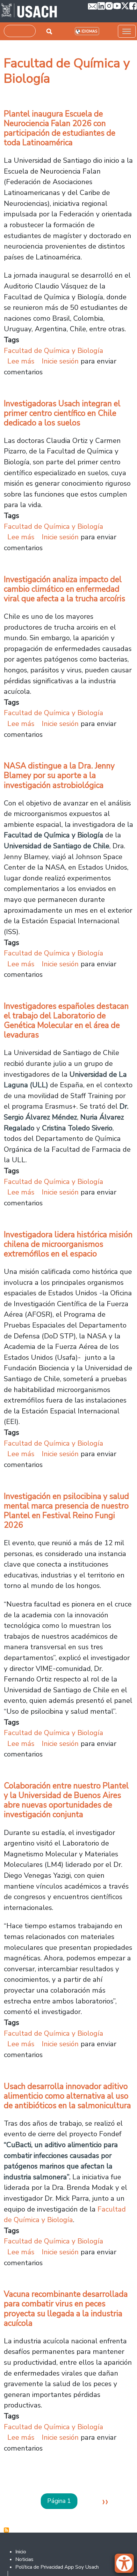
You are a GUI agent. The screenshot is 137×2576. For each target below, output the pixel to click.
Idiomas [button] (89, 31)
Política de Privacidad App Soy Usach (57, 2567)
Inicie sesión (60, 361)
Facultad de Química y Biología (54, 351)
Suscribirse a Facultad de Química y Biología (6, 2530)
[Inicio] (29, 11)
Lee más (21, 361)
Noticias (24, 2559)
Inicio (21, 2552)
